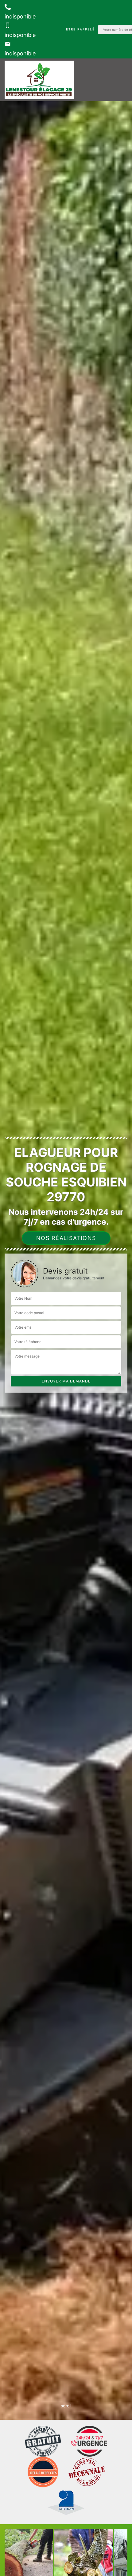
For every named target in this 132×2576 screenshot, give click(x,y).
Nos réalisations (66, 1238)
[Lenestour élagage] (39, 80)
